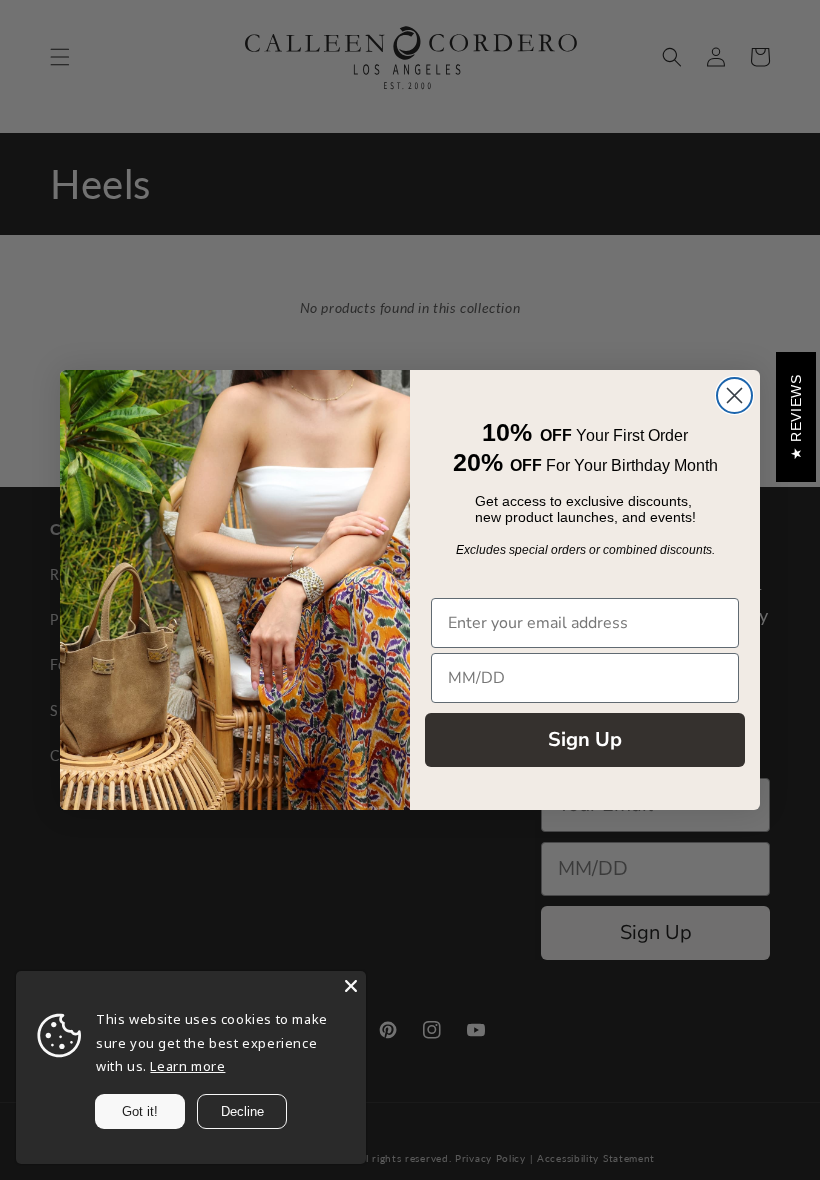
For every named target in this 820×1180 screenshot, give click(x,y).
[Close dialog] (734, 395)
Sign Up (585, 739)
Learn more (187, 1066)
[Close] (351, 986)
